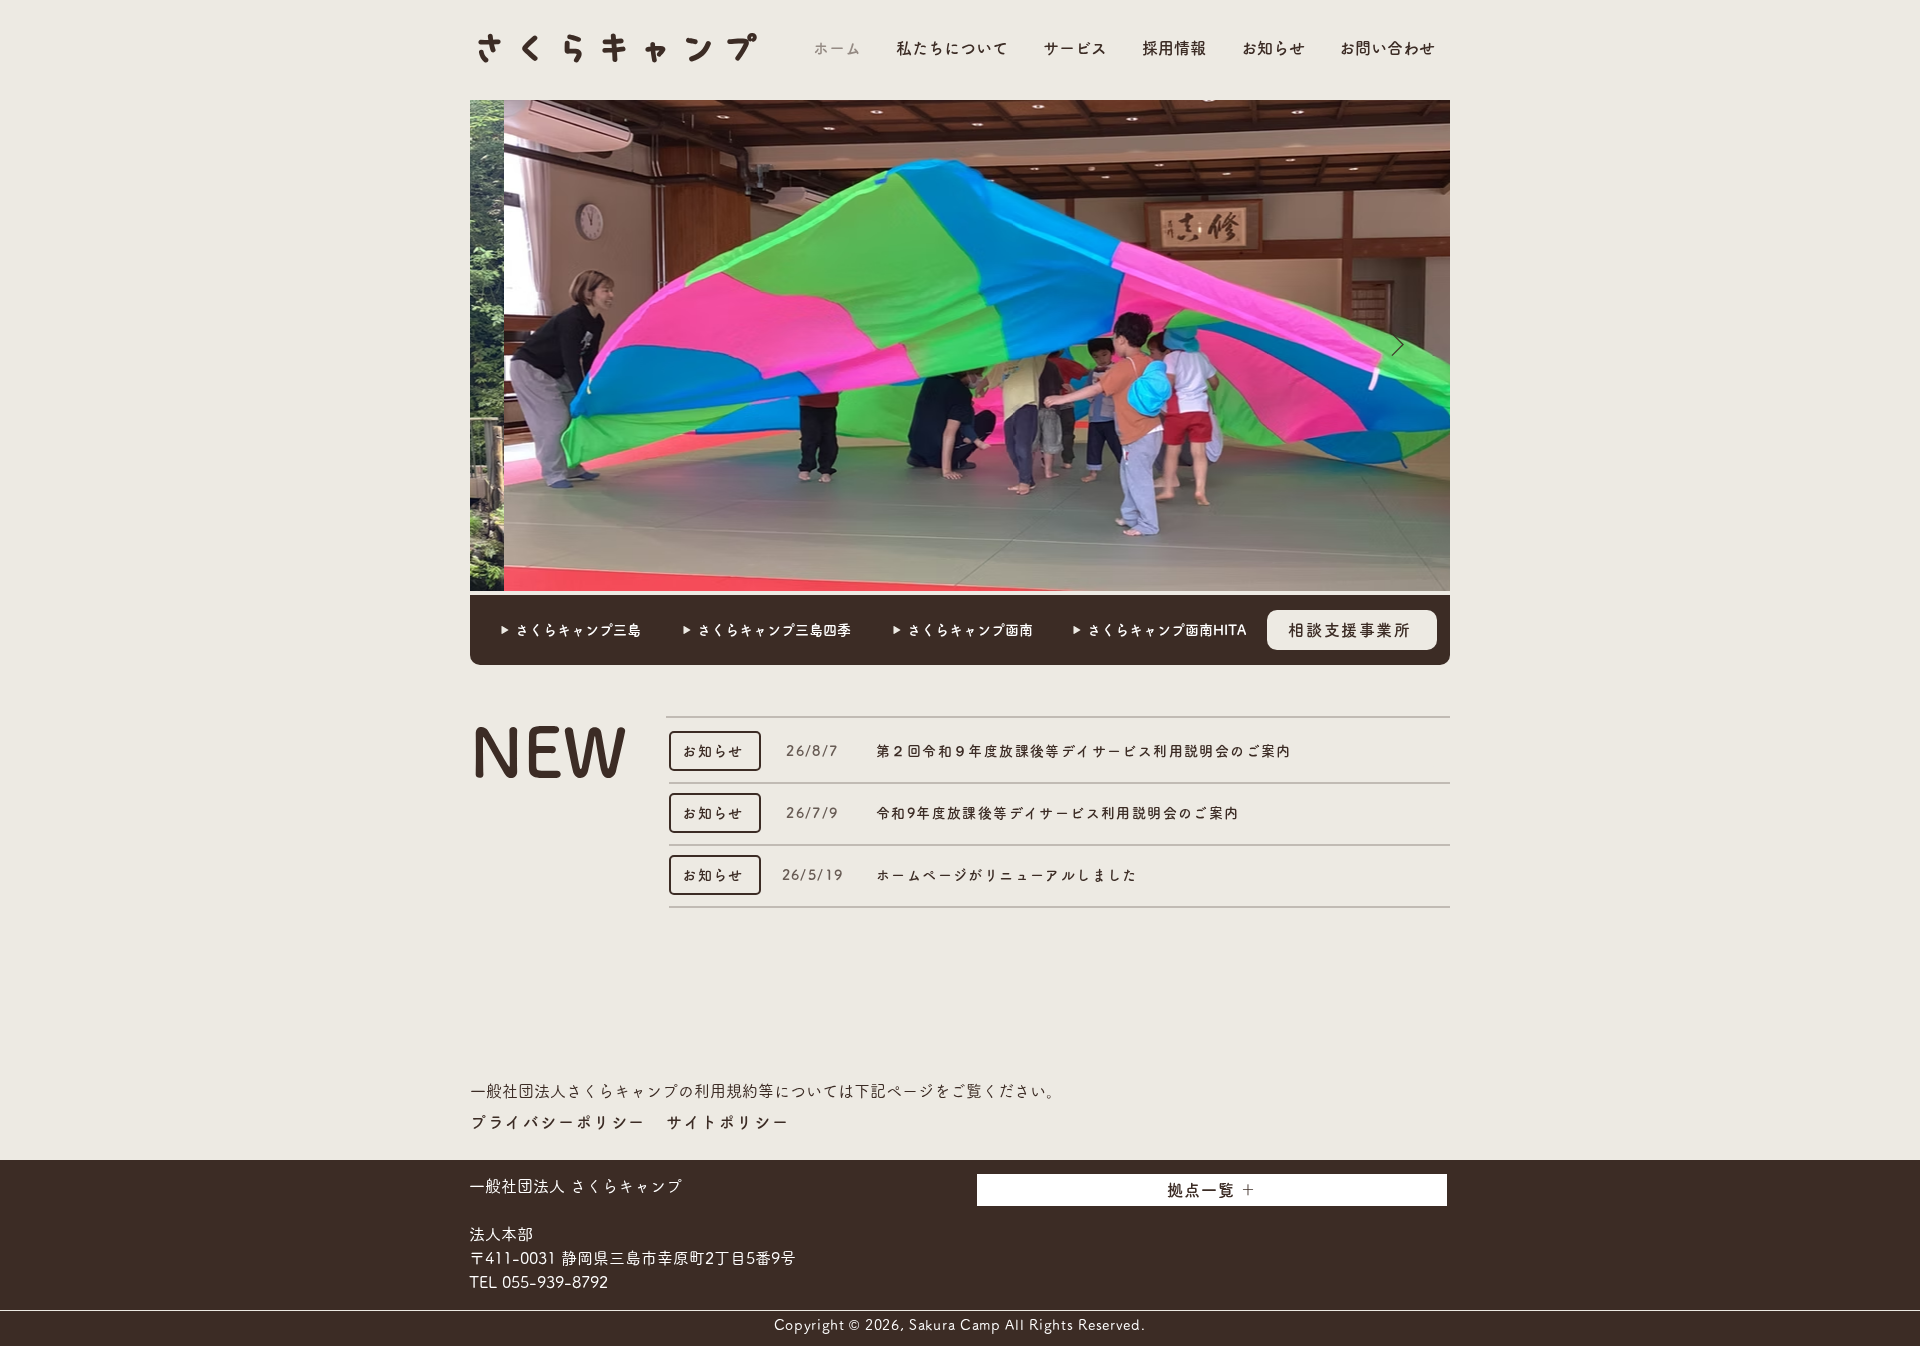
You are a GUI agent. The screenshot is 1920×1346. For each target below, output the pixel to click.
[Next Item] (1397, 346)
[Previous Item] (523, 346)
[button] (949, 48)
